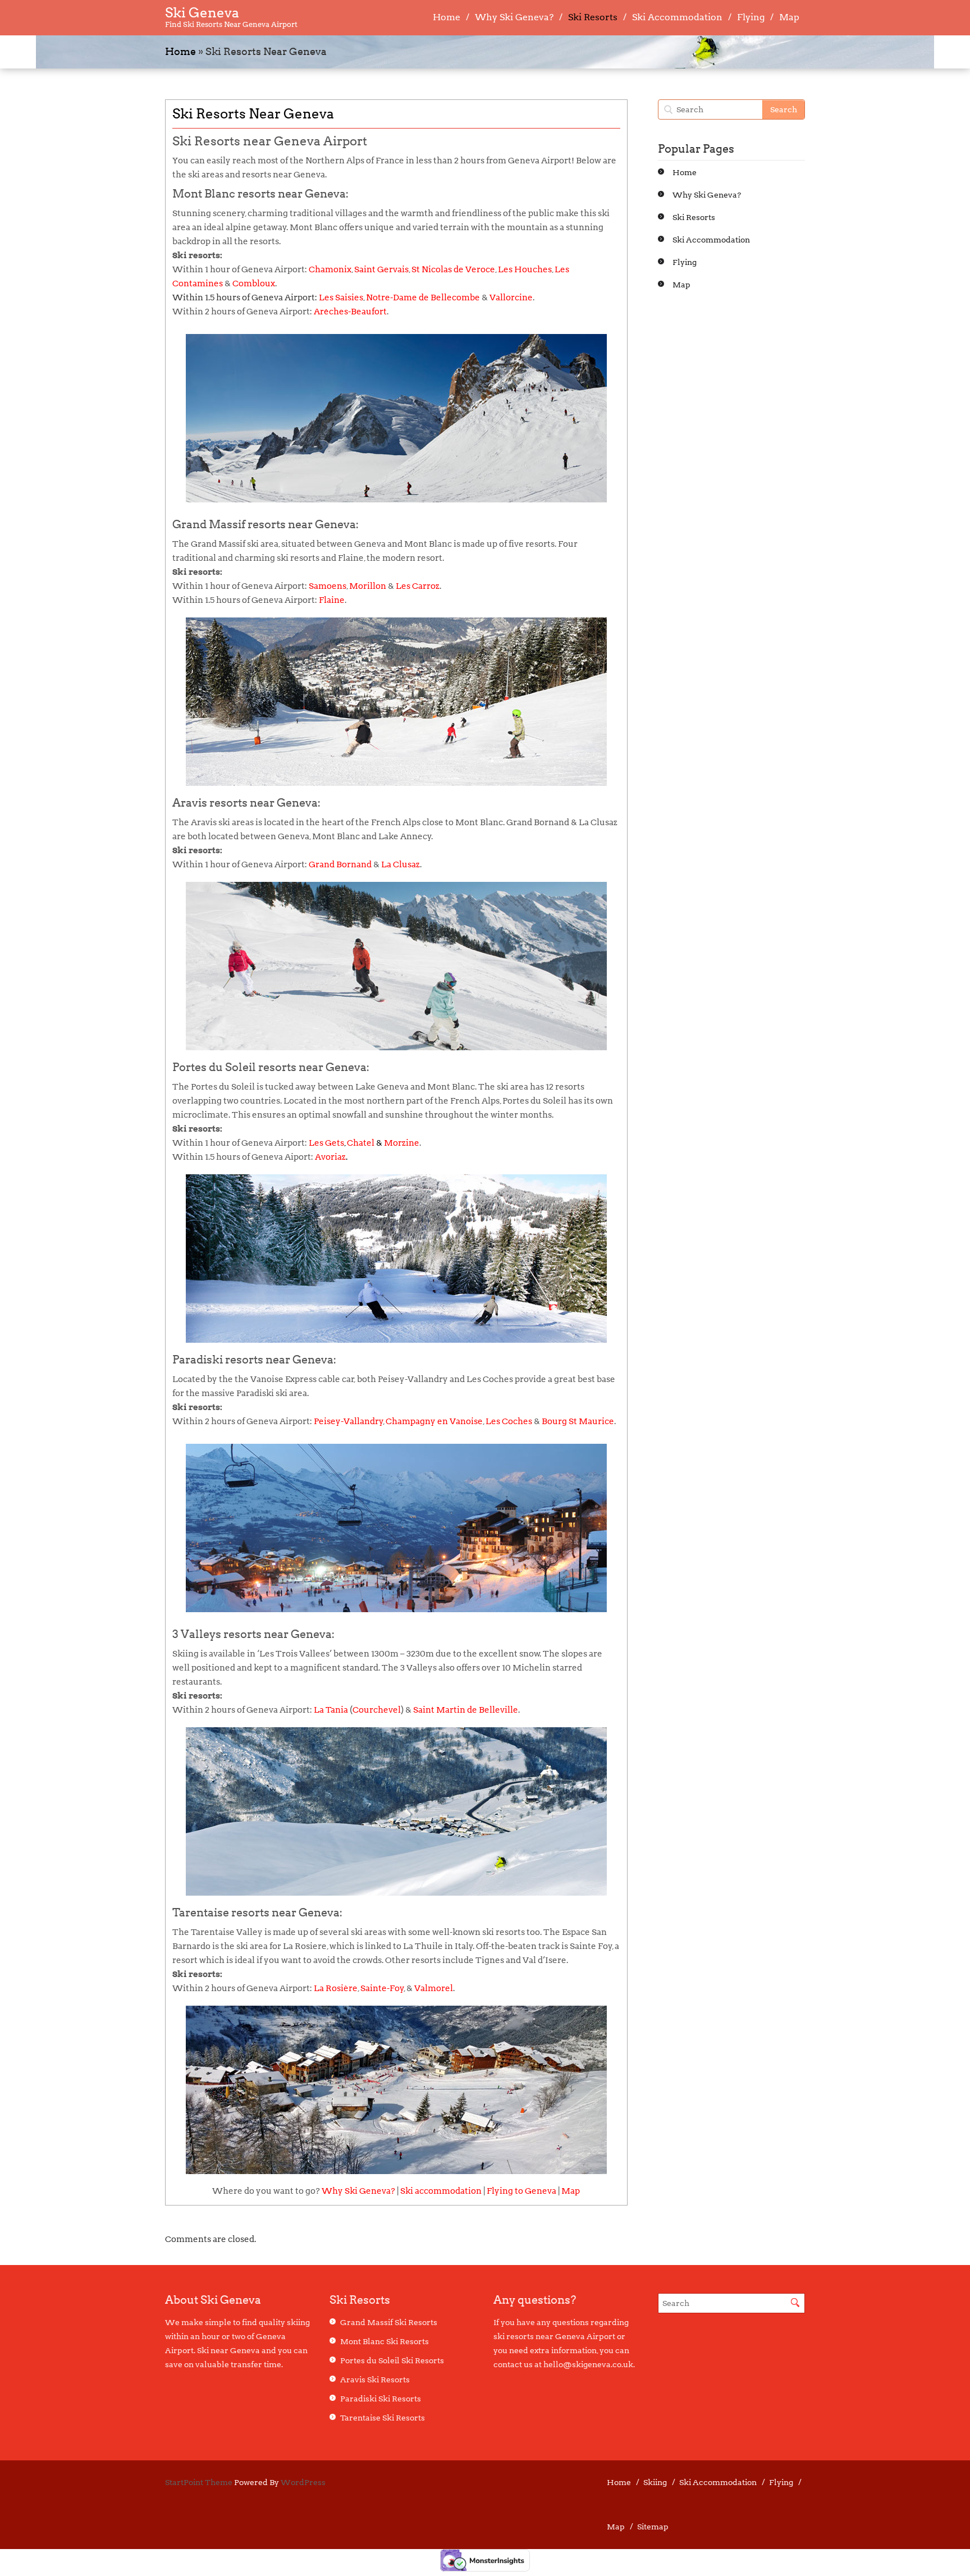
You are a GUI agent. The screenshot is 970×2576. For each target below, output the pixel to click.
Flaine (332, 600)
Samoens (328, 586)
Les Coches (509, 1421)
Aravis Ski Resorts (375, 2380)
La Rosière (336, 1988)
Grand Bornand (340, 864)
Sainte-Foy (382, 1988)
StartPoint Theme (199, 2482)
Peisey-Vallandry (349, 1421)
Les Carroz (418, 586)
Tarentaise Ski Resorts (383, 2418)
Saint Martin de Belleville (466, 1710)
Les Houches (525, 269)
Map (789, 17)
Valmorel (434, 1988)
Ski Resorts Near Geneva (253, 114)
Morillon (368, 586)
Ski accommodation (441, 2191)
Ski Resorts (593, 17)
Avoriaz (330, 1157)
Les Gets (326, 1143)
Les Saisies (341, 298)
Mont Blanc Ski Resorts (385, 2341)
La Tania (331, 1710)
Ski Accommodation (677, 17)
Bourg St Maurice (578, 1421)
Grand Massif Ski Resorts (389, 2322)
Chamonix (330, 269)
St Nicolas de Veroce (453, 269)
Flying (751, 17)
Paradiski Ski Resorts (381, 2399)
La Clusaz (401, 864)
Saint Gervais (381, 269)
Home (447, 17)
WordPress (303, 2482)
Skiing (655, 2482)
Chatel (361, 1143)
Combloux (254, 283)
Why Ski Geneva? (514, 17)
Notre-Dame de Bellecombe (423, 298)
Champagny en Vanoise (434, 1421)
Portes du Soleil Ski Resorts (392, 2360)
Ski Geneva (202, 13)
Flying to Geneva (521, 2191)
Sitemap (653, 2527)
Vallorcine (511, 298)
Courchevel (377, 1710)
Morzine (402, 1143)
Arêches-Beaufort (350, 312)
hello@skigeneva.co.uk (588, 2364)
